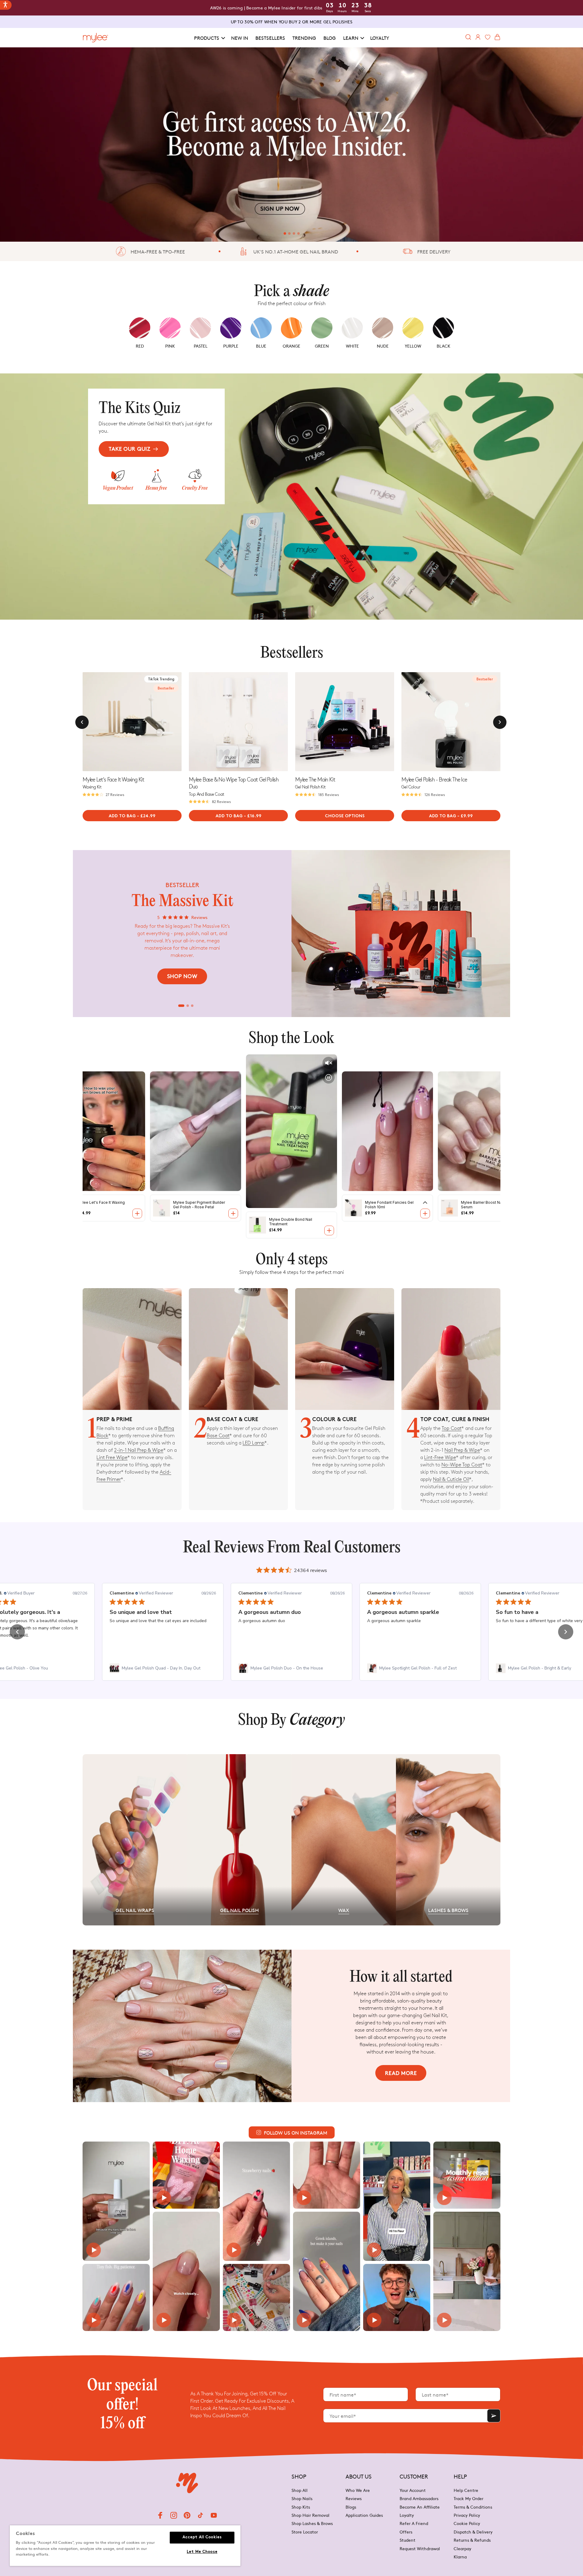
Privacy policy (467, 2515)
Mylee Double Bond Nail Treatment (99, 1205)
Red (140, 346)
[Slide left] (82, 722)
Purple (231, 346)
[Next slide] (177, 722)
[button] (209, 38)
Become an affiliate (420, 2507)
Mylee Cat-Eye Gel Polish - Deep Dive (389, 1205)
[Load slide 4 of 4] (300, 233)
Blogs (351, 2507)
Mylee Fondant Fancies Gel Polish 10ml (197, 1205)
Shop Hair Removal (310, 2515)
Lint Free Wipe (112, 1458)
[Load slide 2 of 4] (287, 233)
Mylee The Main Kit (315, 780)
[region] (125, 2546)
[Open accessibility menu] (6, 5)
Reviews (354, 2498)
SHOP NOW (182, 977)
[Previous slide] (194, 722)
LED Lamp (254, 1443)
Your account (413, 2491)
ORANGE (291, 346)
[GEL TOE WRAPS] (291, 145)
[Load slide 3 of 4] (294, 233)
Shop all (300, 2491)
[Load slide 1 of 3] (181, 1006)
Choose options (345, 816)
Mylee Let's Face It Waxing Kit (113, 780)
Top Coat (452, 1429)
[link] (163, 1668)
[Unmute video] (329, 1063)
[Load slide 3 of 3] (192, 1006)
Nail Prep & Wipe (462, 1450)
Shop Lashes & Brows (312, 2523)
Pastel (201, 346)
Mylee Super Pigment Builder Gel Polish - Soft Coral (487, 1205)
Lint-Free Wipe (440, 1458)
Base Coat (218, 1436)
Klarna (460, 2557)
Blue (261, 346)
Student (407, 2540)
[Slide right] (500, 722)
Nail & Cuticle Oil (451, 1480)
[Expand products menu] (233, 1203)
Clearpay (462, 2548)
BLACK (443, 346)
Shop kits (301, 2507)
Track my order (469, 2498)
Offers (406, 2532)
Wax (344, 1910)
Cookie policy (467, 2523)
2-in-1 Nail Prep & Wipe (139, 1450)
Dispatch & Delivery (473, 2532)
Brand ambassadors (419, 2498)
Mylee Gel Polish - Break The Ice (434, 780)
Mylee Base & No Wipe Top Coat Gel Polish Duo (234, 783)
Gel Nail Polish (239, 1910)
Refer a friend (414, 2523)
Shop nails (302, 2498)
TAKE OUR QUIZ (130, 449)
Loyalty (407, 2515)
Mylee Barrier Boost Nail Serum (290, 1222)
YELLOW (413, 346)
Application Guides (364, 2515)
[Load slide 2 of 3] (188, 1006)
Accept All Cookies (202, 2537)
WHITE (352, 346)
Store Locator (305, 2532)
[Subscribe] (494, 2416)
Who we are (358, 2491)
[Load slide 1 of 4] (283, 233)
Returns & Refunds (472, 2540)
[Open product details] (137, 1213)
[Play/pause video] (329, 1077)
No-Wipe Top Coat (462, 1465)
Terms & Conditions (473, 2507)
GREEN (322, 346)
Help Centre (466, 2491)
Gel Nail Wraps (135, 1910)
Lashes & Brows (448, 1910)
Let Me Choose (202, 2552)
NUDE (383, 346)
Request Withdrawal (420, 2548)
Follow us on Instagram (296, 2132)
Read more (401, 2074)
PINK (170, 346)
